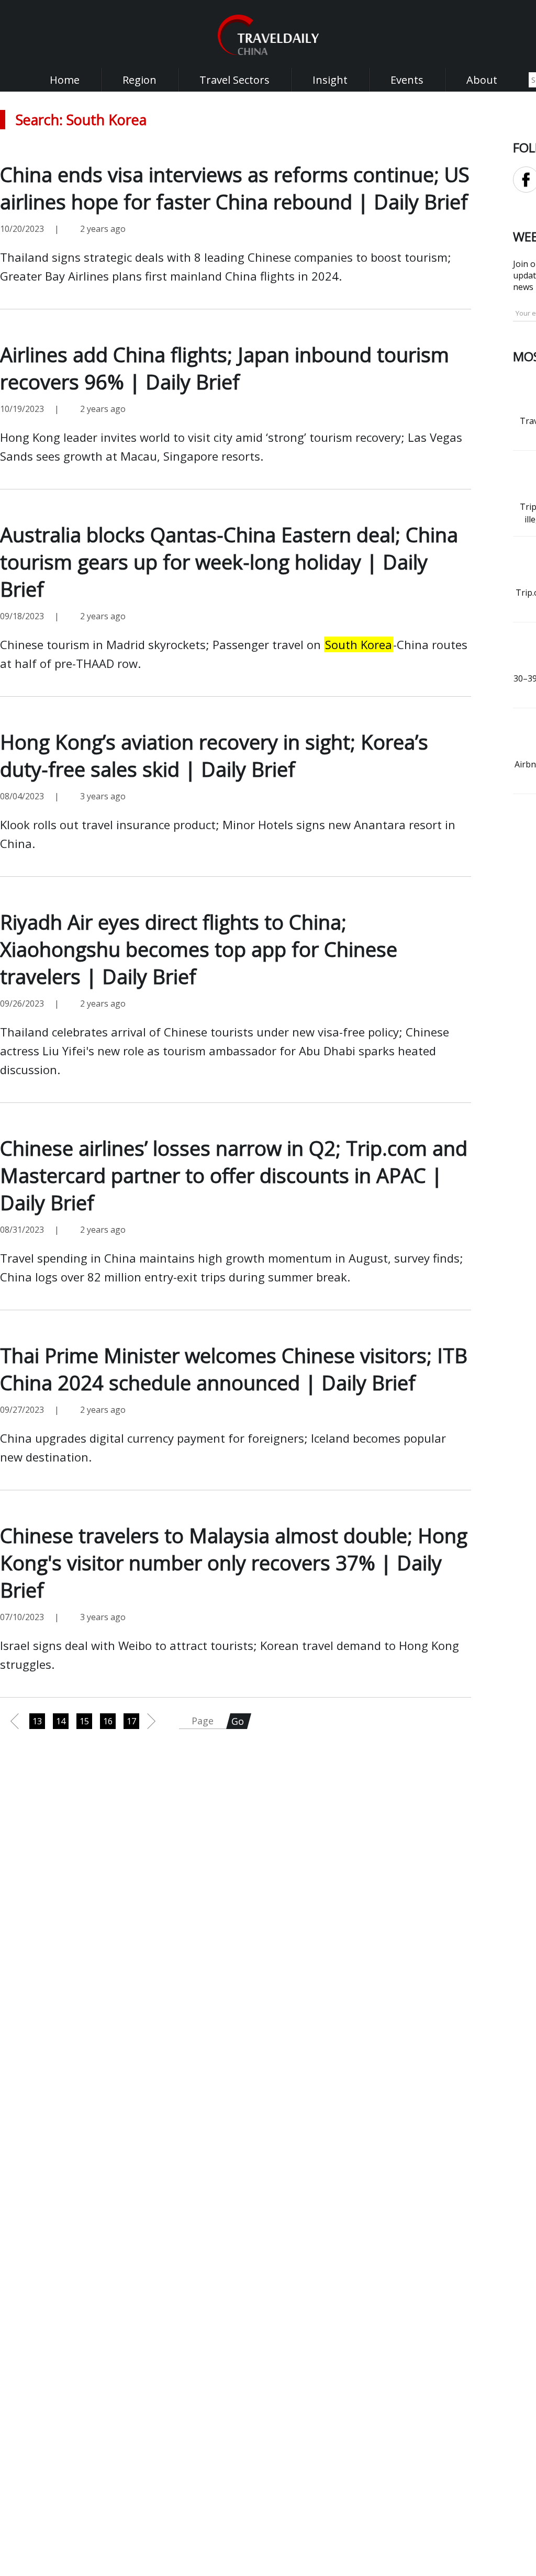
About (482, 80)
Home (65, 80)
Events (407, 80)
